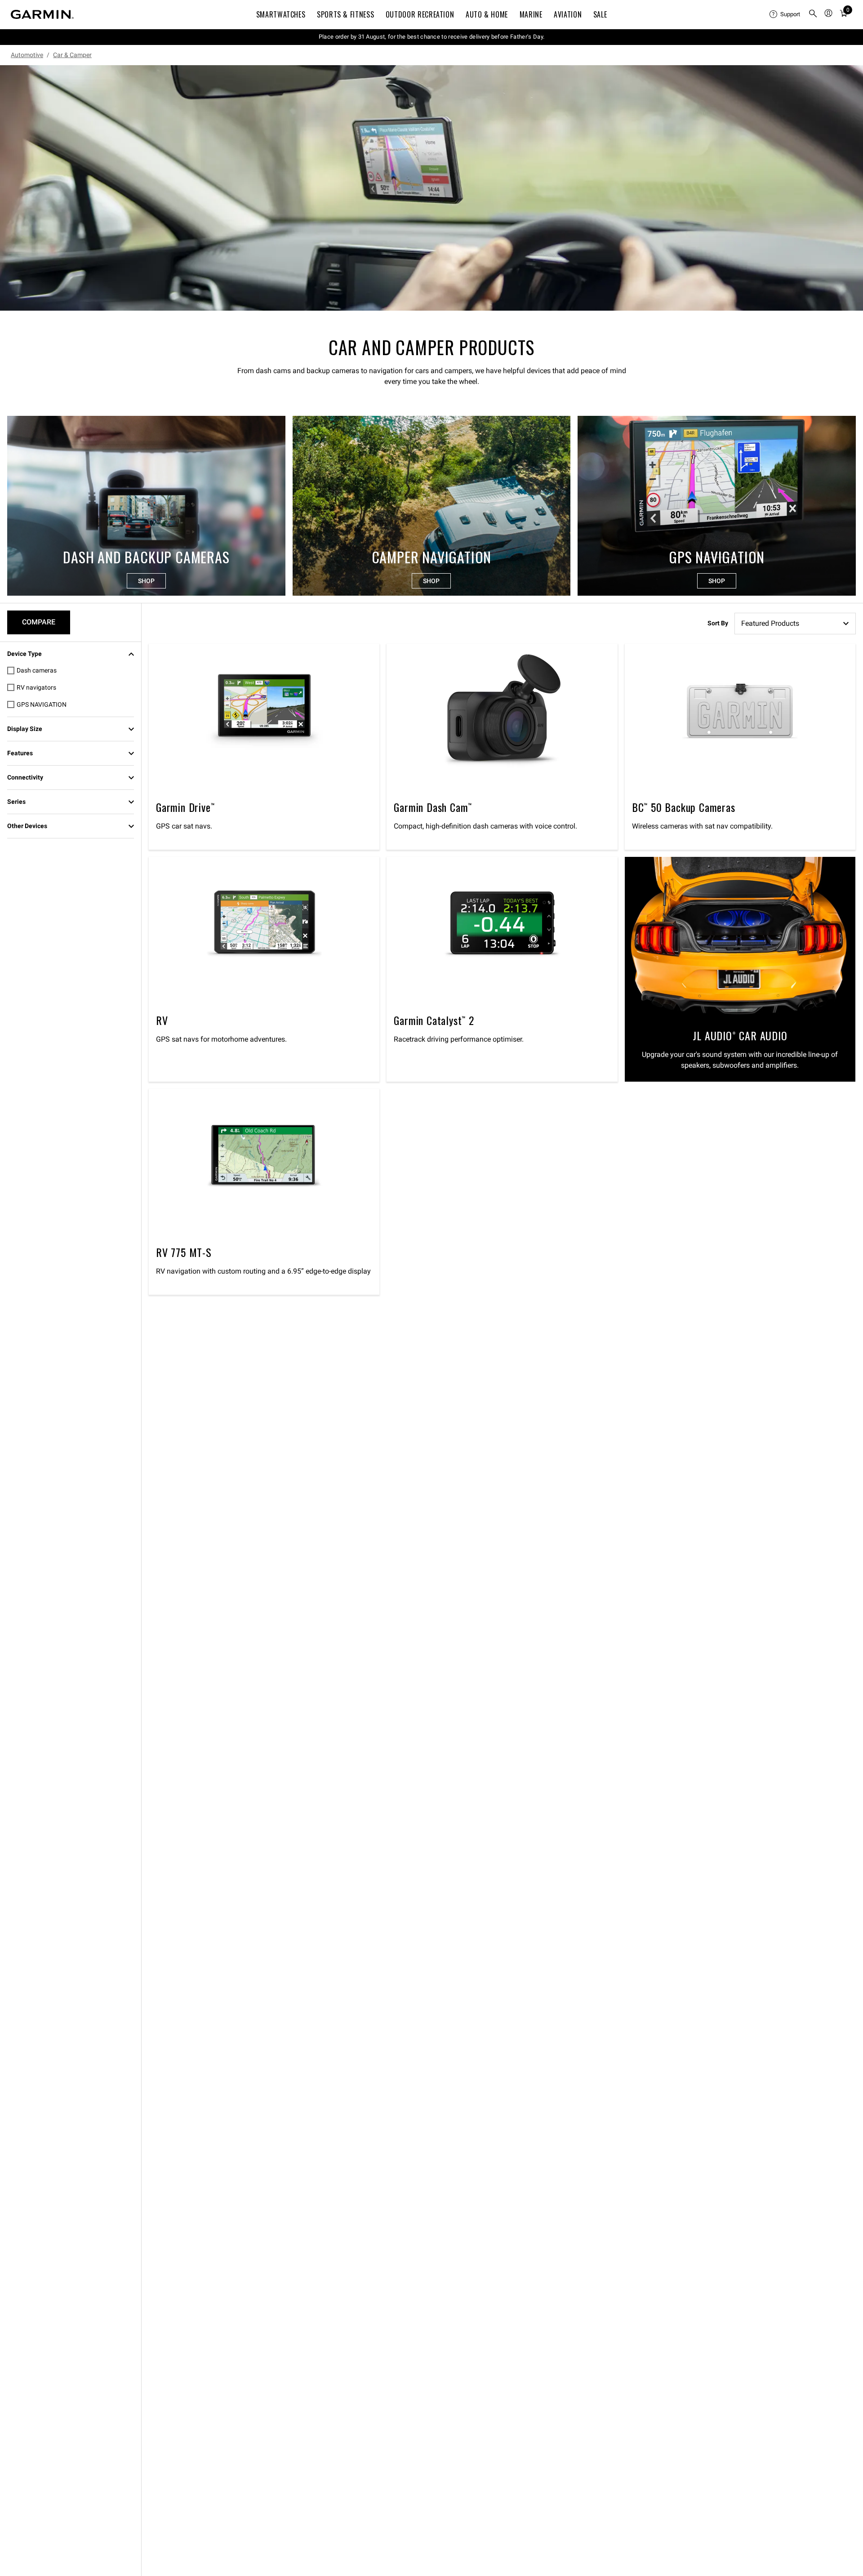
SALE (600, 14)
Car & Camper (72, 55)
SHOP (146, 581)
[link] (431, 188)
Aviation (568, 14)
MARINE (531, 14)
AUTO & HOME (487, 14)
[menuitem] (785, 14)
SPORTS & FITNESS (345, 14)
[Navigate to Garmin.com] (42, 14)
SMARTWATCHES (281, 14)
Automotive (27, 55)
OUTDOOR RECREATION (420, 14)
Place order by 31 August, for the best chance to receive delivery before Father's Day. (432, 37)
